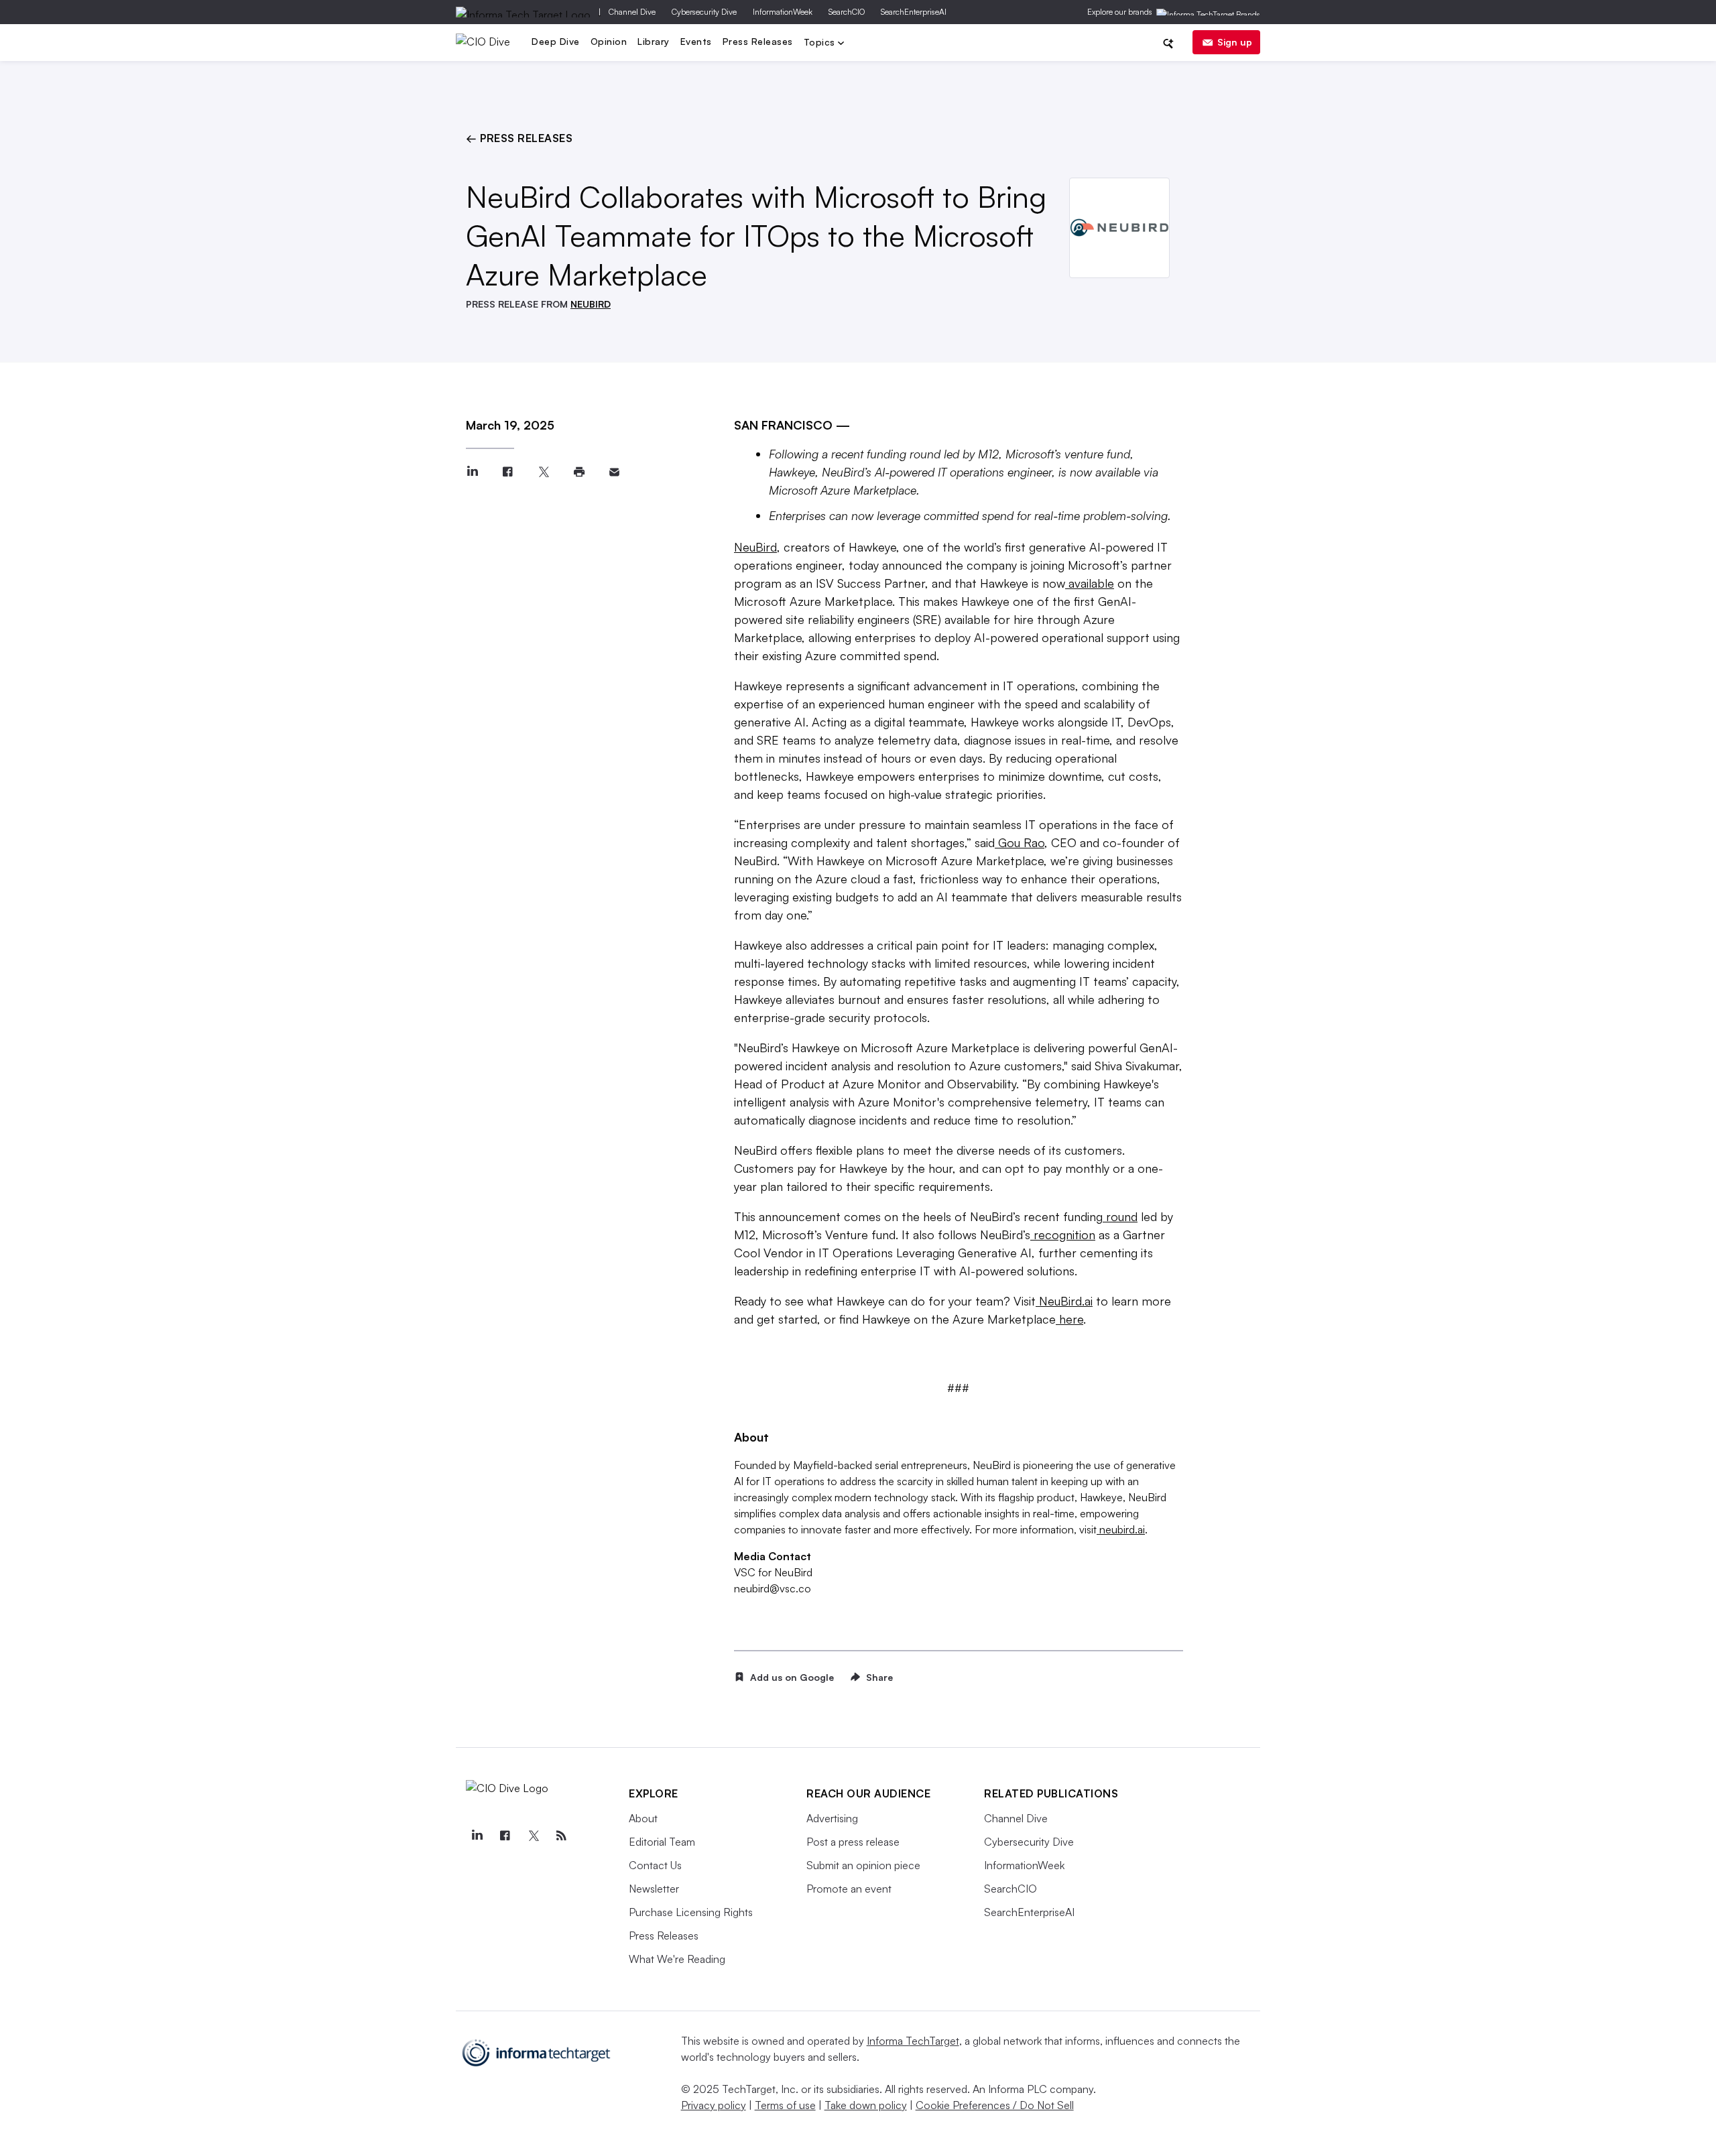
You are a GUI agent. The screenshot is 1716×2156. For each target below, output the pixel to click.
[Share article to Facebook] (508, 472)
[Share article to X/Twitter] (543, 472)
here (1069, 1319)
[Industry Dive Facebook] (505, 1836)
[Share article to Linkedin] (472, 472)
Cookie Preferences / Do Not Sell (995, 2105)
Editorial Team (662, 1842)
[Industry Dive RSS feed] (561, 1836)
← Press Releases (519, 138)
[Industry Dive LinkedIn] (477, 1836)
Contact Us (655, 1865)
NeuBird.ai (1064, 1301)
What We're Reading (677, 1959)
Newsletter (654, 1889)
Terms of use (785, 2105)
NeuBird (755, 547)
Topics (821, 43)
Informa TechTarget (913, 2041)
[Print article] (579, 472)
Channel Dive (632, 12)
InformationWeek (783, 12)
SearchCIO (847, 12)
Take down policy (866, 2105)
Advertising (832, 1818)
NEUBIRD (591, 304)
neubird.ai (1121, 1529)
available (1090, 583)
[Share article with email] (614, 472)
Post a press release (853, 1842)
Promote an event (849, 1889)
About (643, 1818)
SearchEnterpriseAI (914, 12)
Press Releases (758, 41)
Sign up (1235, 42)
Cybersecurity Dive (704, 12)
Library (654, 41)
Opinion (609, 41)
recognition (1063, 1234)
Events (696, 41)
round (1120, 1216)
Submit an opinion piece (863, 1865)
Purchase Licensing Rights (691, 1912)
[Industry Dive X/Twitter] (533, 1836)
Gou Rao (1020, 842)
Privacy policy (714, 2105)
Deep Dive (556, 41)
